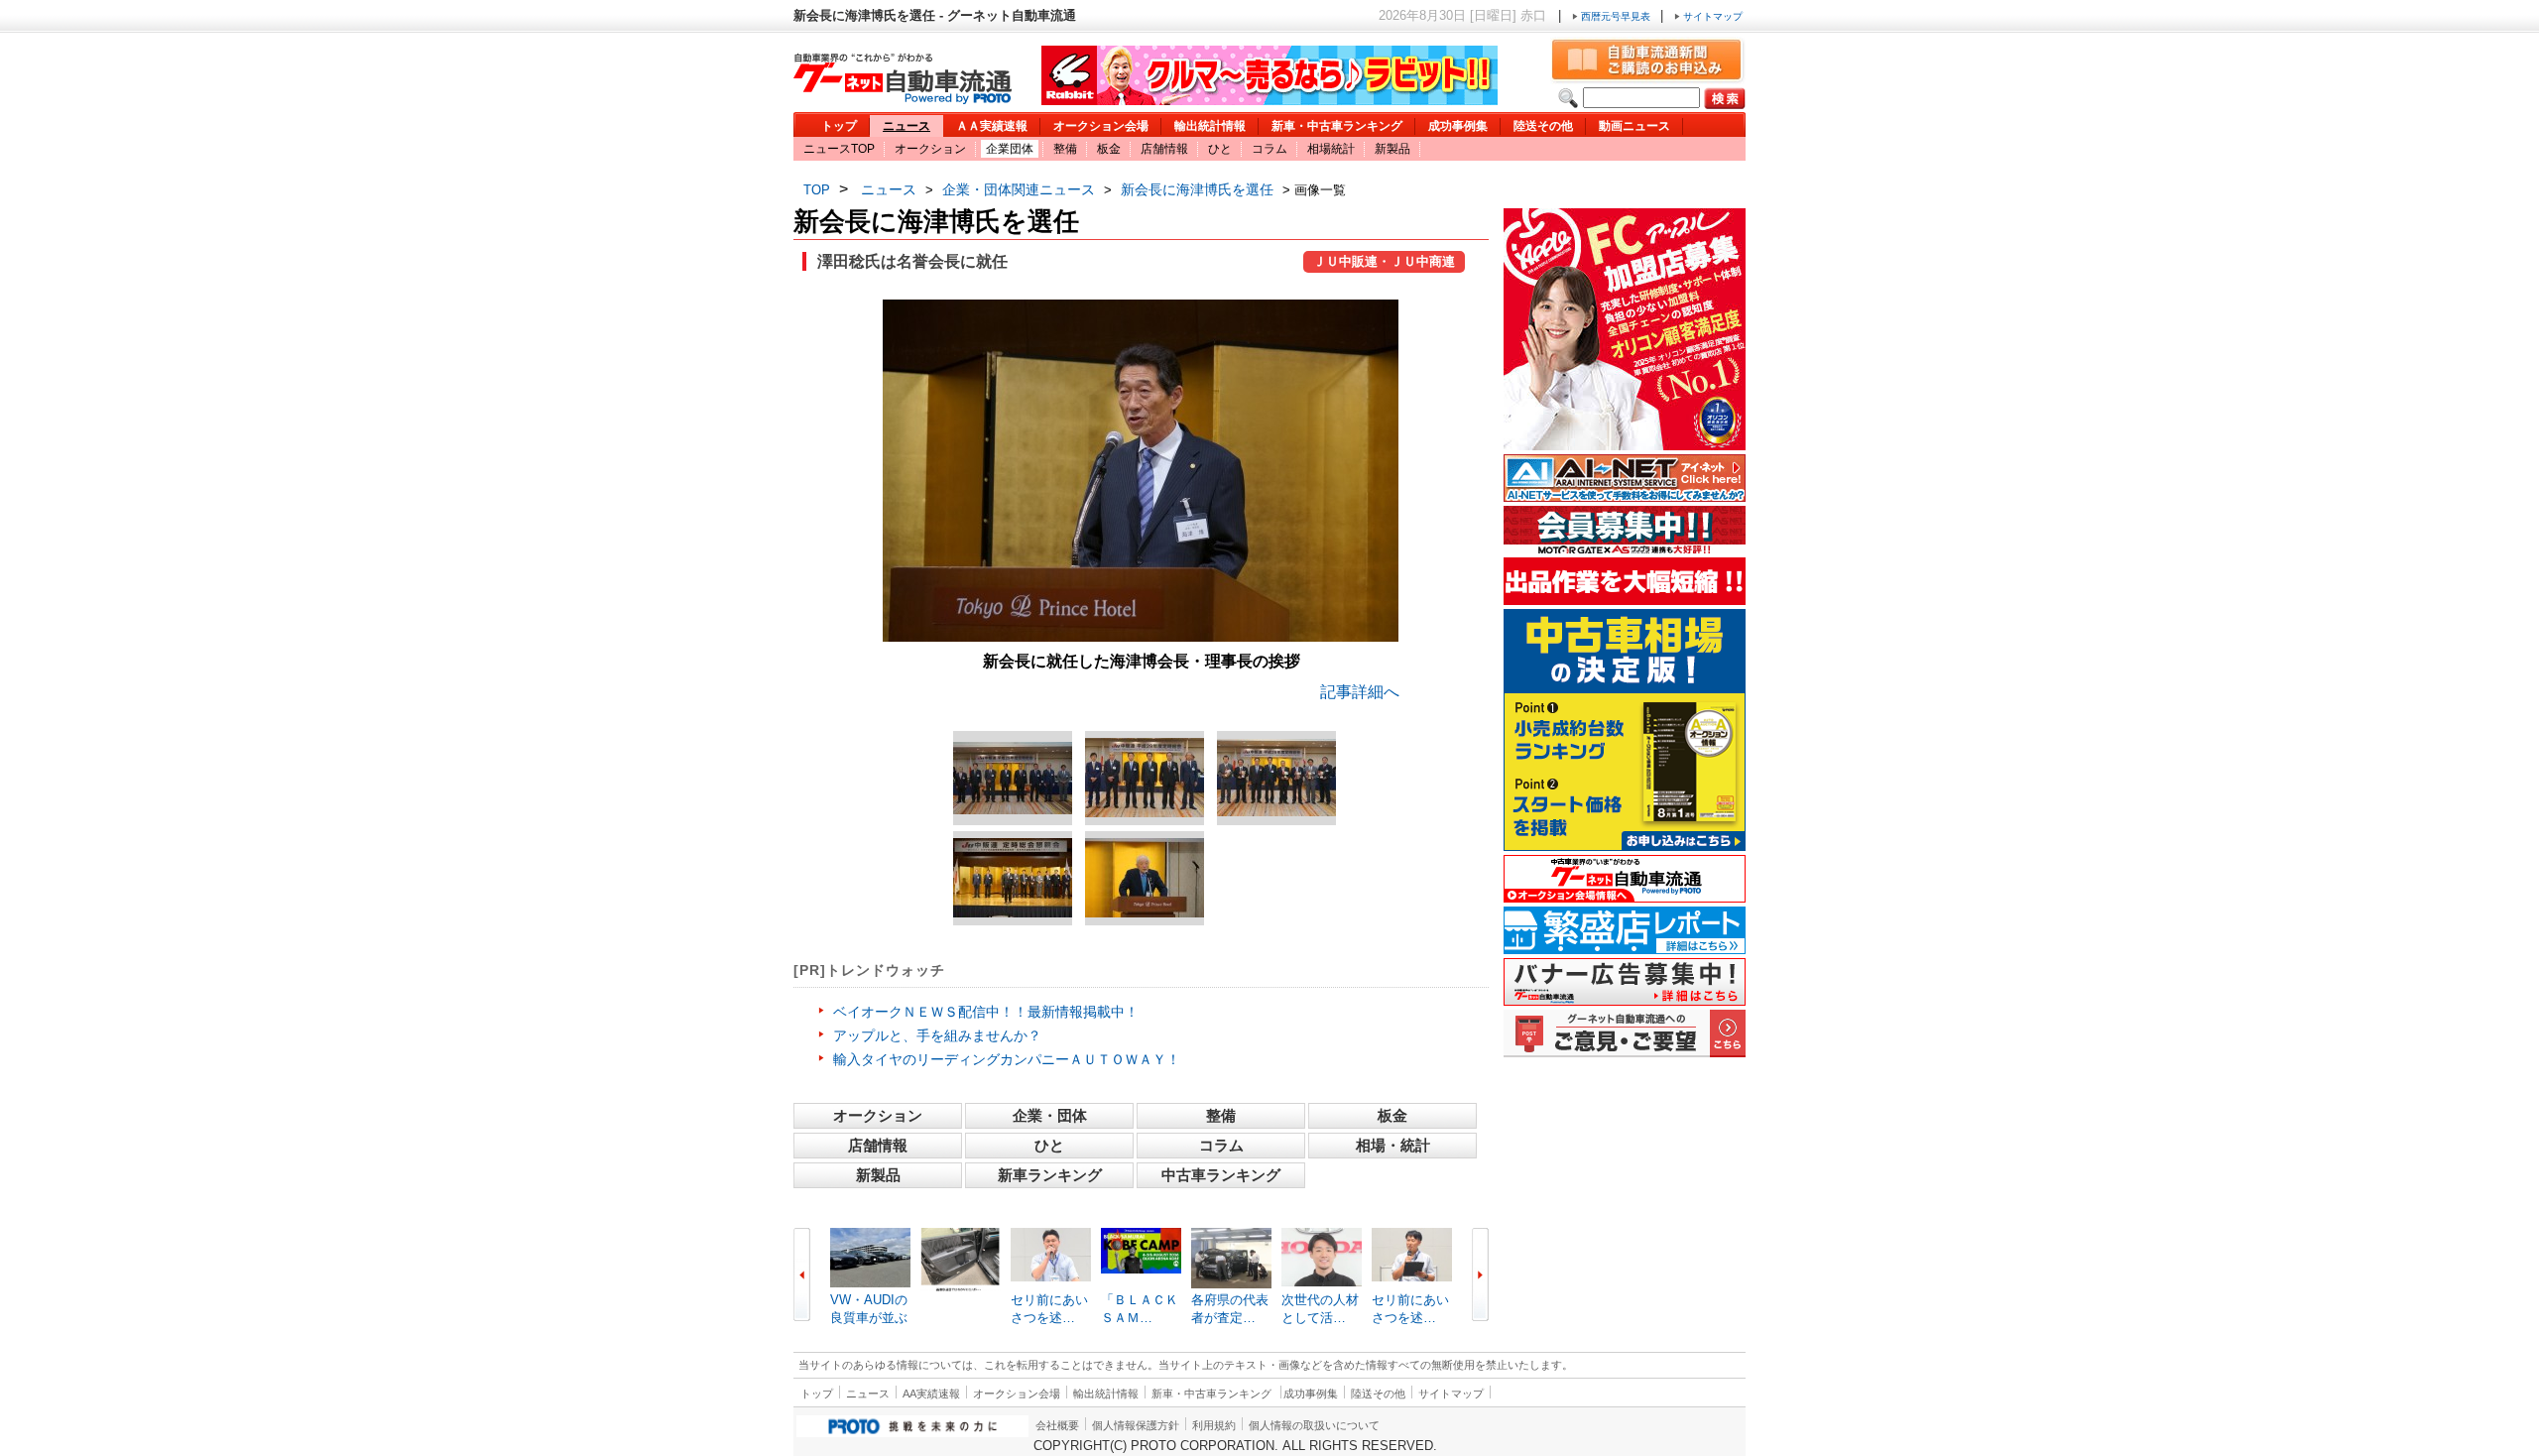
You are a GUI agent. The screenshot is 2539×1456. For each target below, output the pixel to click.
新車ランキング (1050, 1175)
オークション (930, 149)
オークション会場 (1101, 126)
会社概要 (1057, 1425)
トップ (839, 126)
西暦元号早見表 (1616, 16)
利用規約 (1214, 1425)
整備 (1065, 149)
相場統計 (1331, 149)
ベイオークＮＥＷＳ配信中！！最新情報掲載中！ (986, 1012)
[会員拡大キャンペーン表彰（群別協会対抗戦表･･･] (1145, 778)
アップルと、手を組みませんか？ (937, 1035)
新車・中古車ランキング (1337, 126)
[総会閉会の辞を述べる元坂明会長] (1145, 878)
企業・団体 (1050, 1115)
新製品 (1392, 149)
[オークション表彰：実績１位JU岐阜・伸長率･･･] (1276, 778)
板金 (1109, 149)
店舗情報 (1164, 149)
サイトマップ (1711, 16)
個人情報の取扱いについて (1314, 1425)
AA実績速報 (931, 1394)
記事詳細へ (1360, 692)
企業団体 (1010, 149)
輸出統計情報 (1210, 126)
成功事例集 (1458, 126)
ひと (1220, 149)
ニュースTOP (839, 149)
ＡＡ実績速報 (992, 126)
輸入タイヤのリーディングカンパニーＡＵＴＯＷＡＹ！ (1007, 1059)
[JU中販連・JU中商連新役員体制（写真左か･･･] (1013, 778)
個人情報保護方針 (1136, 1425)
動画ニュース (1634, 126)
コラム (1269, 149)
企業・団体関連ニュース (1019, 189)
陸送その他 (1543, 126)
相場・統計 (1393, 1145)
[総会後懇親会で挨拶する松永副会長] (1013, 878)
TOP (817, 190)
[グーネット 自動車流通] (903, 99)
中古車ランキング (1221, 1175)
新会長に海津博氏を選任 (1197, 189)
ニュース (907, 126)
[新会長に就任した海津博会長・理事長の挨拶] (1141, 636)
